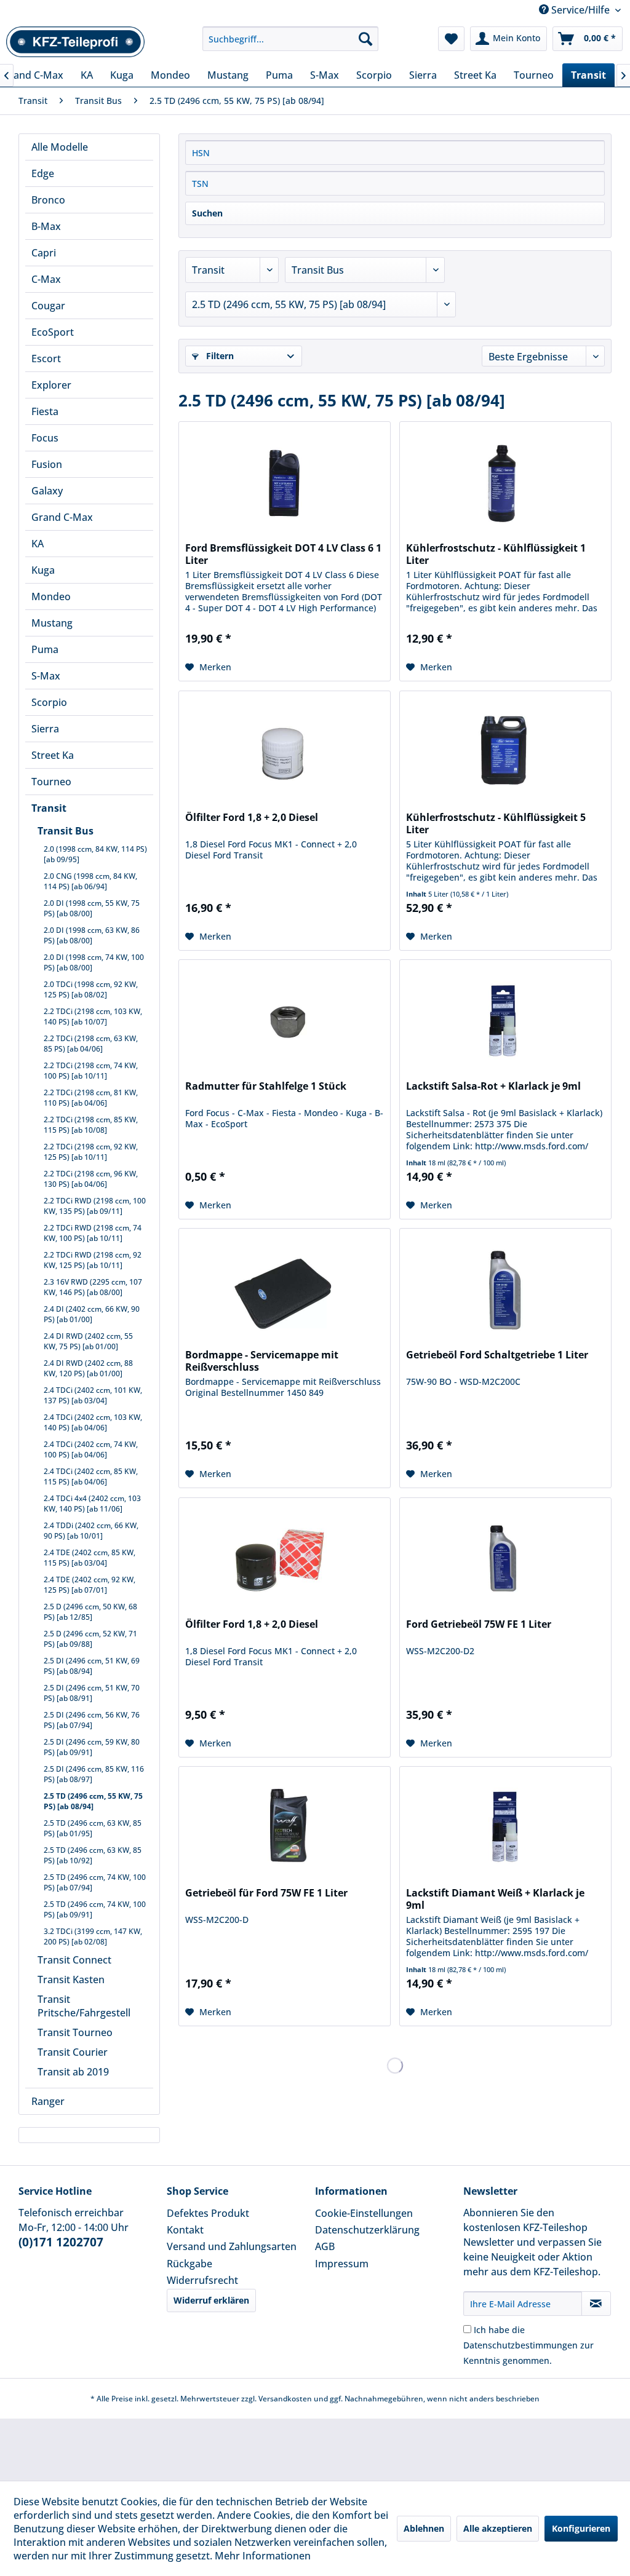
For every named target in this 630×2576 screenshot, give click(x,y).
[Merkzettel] (451, 39)
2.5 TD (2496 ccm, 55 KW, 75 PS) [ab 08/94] (93, 1801)
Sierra (45, 729)
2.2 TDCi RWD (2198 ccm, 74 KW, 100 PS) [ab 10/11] (93, 1233)
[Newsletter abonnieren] (596, 2304)
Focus (45, 438)
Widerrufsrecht (202, 2280)
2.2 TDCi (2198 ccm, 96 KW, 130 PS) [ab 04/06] (91, 1179)
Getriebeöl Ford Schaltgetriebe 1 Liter (497, 1355)
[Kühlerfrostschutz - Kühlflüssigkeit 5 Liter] (505, 753)
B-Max (46, 226)
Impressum (342, 2264)
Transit (49, 808)
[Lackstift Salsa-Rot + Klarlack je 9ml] (505, 1021)
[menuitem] (291, 39)
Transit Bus (66, 831)
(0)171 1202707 (61, 2242)
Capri (44, 253)
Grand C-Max (62, 517)
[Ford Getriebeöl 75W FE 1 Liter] (505, 1559)
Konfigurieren (581, 2528)
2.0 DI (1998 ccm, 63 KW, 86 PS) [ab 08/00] (92, 935)
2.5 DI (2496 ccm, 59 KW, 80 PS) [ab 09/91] (92, 1747)
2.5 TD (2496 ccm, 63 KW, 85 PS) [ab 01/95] (93, 1828)
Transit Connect (74, 1960)
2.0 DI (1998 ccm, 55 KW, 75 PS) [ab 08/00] (92, 908)
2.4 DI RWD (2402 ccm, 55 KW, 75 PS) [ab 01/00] (88, 1341)
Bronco (48, 200)
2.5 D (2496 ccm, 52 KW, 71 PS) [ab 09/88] (90, 1639)
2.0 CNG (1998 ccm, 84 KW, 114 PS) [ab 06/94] (90, 881)
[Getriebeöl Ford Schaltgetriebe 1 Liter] (505, 1290)
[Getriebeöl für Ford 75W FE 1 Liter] (285, 1828)
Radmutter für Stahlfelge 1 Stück (266, 1086)
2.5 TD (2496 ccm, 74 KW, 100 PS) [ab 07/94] (95, 1882)
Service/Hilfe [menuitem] (580, 10)
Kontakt (185, 2230)
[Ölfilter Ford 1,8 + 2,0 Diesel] (285, 753)
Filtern (219, 356)
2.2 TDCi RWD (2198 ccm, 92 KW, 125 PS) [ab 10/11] (93, 1260)
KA (38, 544)
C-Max (46, 279)
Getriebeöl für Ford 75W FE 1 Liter (266, 1893)
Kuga (43, 570)
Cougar (48, 306)
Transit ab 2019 (73, 2072)
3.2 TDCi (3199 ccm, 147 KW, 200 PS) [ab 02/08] (93, 1936)
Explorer (51, 385)
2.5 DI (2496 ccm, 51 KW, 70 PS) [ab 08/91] (92, 1693)
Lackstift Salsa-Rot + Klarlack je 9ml (493, 1086)
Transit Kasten (71, 1980)
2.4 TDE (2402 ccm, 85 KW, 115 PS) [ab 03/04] (90, 1558)
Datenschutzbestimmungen (520, 2345)
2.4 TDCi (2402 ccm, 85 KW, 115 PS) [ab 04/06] (91, 1476)
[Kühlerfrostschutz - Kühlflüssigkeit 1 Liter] (505, 483)
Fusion (47, 464)
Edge (43, 173)
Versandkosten (285, 2399)
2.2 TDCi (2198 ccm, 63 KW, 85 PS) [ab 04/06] (91, 1044)
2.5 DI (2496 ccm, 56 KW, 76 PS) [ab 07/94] (92, 1720)
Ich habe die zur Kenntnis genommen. (528, 2345)
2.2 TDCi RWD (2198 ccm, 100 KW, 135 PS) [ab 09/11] (95, 1206)
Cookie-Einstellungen (364, 2213)
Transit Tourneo (75, 2032)
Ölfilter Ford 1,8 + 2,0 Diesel (252, 818)
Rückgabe (189, 2264)
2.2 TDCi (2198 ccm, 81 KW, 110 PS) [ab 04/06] (91, 1098)
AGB (325, 2246)
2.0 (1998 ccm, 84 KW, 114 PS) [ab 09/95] (95, 854)
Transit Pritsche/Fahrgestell (84, 2006)
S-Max (46, 676)
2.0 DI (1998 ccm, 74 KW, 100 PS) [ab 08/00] (94, 962)
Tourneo (51, 782)
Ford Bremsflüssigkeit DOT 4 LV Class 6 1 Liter (283, 554)
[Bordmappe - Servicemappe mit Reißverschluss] (285, 1290)
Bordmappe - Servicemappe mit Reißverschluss (262, 1361)
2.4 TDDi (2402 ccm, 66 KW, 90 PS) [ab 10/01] (91, 1531)
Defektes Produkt (208, 2213)
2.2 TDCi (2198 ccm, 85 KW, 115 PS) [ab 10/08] (91, 1125)
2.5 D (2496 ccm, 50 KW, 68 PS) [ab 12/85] (90, 1612)
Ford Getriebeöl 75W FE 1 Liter (479, 1624)
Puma (45, 649)
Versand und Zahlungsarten (232, 2246)
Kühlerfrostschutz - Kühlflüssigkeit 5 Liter (496, 823)
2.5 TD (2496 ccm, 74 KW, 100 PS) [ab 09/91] (95, 1909)
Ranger (48, 2101)
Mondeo (51, 596)
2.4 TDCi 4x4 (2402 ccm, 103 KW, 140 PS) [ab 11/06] (92, 1504)
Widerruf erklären (211, 2300)
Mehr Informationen (263, 2556)
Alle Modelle (60, 147)
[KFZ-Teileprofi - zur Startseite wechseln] (76, 42)
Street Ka (53, 755)
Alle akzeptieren (498, 2528)
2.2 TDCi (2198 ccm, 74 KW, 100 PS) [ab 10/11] (91, 1071)
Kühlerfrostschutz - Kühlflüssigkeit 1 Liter (496, 554)
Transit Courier (73, 2052)
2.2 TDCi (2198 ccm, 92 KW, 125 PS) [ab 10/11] (91, 1152)
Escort (46, 359)
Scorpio (49, 702)
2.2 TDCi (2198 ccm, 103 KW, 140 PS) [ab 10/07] (93, 1017)
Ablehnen (424, 2528)
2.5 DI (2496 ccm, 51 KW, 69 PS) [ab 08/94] (92, 1666)
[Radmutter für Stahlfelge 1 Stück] (285, 1021)
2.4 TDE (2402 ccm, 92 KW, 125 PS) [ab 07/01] (90, 1585)
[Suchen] (365, 39)
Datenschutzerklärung (367, 2230)
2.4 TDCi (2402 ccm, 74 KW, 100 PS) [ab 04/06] (91, 1449)
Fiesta (45, 411)
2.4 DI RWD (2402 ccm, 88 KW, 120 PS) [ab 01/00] (88, 1368)
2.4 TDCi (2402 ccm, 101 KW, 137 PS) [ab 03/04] (93, 1395)
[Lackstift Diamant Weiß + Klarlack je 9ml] (505, 1828)
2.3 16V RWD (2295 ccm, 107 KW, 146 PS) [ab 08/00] (93, 1287)
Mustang (52, 623)
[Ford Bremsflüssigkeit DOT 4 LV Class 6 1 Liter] (285, 483)
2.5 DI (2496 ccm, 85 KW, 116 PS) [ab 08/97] (94, 1774)
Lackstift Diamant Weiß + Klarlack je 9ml (495, 1899)
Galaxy (47, 491)
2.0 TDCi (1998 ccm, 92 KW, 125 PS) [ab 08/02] (91, 989)
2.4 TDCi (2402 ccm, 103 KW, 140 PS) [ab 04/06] (93, 1422)
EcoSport (53, 332)
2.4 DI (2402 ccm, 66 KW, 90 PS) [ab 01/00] (92, 1314)
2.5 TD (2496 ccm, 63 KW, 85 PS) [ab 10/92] (93, 1855)
